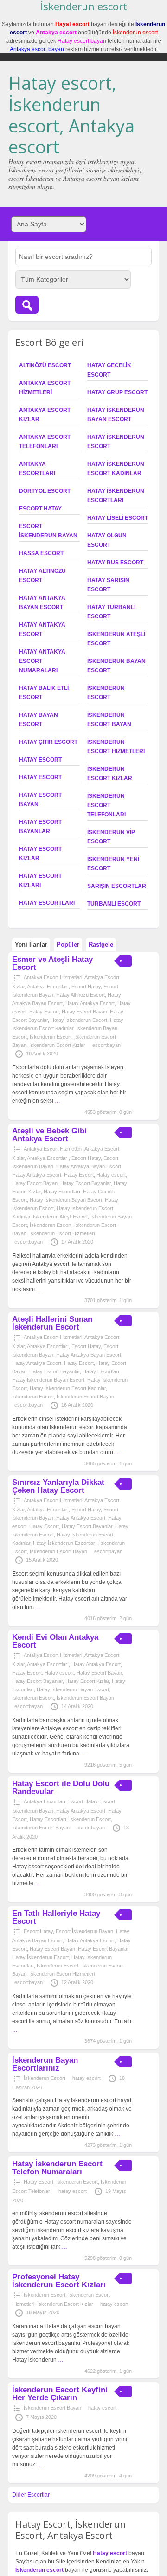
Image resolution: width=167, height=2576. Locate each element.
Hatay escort (40, 777)
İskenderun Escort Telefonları (106, 805)
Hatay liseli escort (118, 518)
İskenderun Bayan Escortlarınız (45, 2064)
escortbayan (106, 1045)
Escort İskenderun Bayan (84, 1931)
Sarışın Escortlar (117, 886)
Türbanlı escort (114, 904)
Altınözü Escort (45, 365)
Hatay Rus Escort (115, 563)
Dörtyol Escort (45, 491)
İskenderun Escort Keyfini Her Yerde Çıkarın (60, 2394)
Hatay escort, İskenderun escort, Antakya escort (71, 115)
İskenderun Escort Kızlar (57, 1045)
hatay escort (87, 2078)
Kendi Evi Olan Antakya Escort (55, 1641)
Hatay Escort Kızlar (87, 1681)
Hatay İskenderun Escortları (65, 1543)
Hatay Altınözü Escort (80, 995)
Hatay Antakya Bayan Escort (89, 1166)
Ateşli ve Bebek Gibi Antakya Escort (49, 1135)
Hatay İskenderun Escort (79, 1020)
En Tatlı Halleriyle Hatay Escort (56, 1917)
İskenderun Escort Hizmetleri (62, 1233)
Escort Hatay (40, 509)
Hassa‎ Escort (41, 553)
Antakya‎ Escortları (48, 987)
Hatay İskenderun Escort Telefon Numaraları (57, 2168)
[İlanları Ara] (27, 305)
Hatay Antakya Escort (90, 1003)
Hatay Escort (40, 760)
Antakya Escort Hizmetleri (53, 977)
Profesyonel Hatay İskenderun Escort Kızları (59, 2281)
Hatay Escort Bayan (84, 1012)
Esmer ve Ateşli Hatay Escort (52, 963)
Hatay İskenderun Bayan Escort (66, 1200)
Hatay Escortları (47, 903)
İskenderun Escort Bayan (85, 1397)
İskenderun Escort (51, 1037)
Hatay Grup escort (117, 392)
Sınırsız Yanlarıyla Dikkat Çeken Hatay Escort (58, 1486)
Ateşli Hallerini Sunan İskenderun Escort (52, 1323)
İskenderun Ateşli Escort (60, 1217)
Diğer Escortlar (31, 2495)
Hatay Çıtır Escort (48, 742)
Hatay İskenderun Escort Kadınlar (68, 1388)
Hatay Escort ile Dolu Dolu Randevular (61, 1788)
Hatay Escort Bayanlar (86, 1183)
